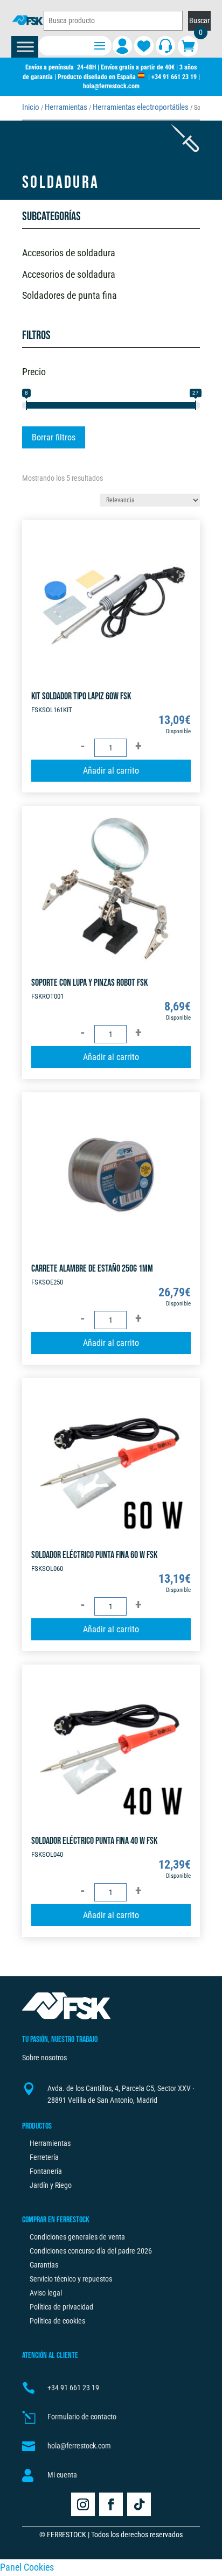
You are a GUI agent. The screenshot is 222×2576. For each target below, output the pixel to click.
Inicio (31, 107)
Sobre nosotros (44, 2058)
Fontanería (46, 2171)
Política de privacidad (61, 2307)
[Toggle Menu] (25, 47)
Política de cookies (57, 2321)
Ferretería (44, 2157)
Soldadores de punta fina (70, 295)
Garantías (44, 2265)
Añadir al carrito (111, 771)
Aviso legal (46, 2293)
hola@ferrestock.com (111, 86)
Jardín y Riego (51, 2185)
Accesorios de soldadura (69, 253)
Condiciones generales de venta (77, 2237)
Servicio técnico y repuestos (71, 2279)
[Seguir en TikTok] (139, 2504)
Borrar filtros (54, 437)
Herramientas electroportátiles (141, 107)
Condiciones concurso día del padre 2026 (91, 2251)
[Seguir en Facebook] (111, 2504)
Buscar (199, 20)
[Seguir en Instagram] (83, 2504)
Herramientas (66, 107)
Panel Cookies (27, 2567)
